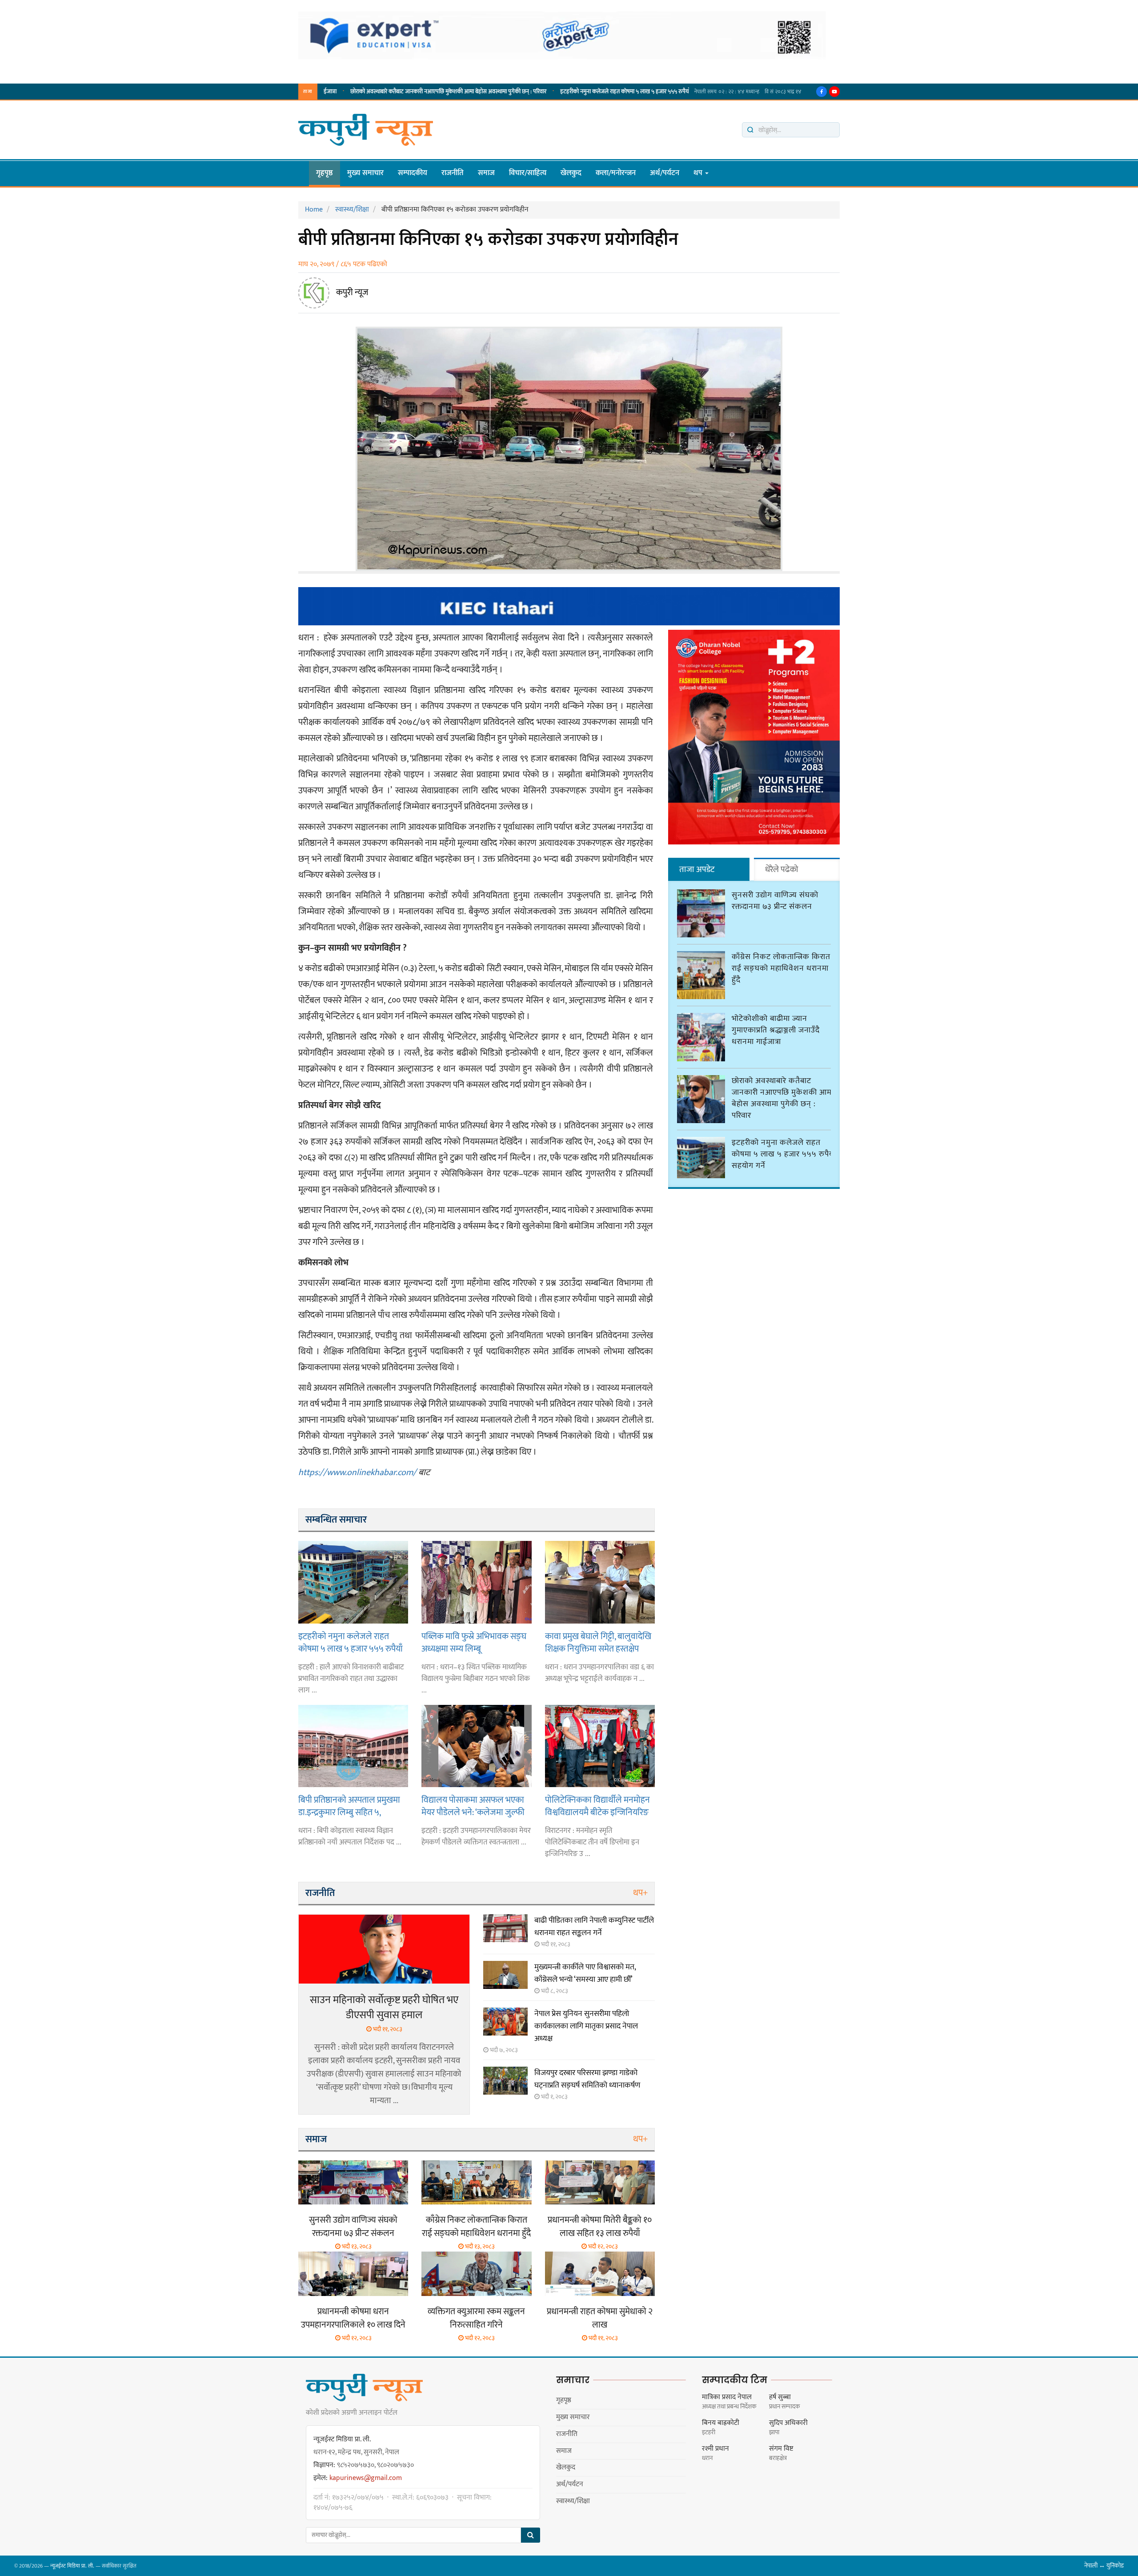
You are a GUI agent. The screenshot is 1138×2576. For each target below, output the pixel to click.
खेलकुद (571, 173)
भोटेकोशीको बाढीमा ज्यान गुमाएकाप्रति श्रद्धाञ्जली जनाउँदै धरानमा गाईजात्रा (776, 1030)
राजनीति (453, 173)
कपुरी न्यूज (352, 292)
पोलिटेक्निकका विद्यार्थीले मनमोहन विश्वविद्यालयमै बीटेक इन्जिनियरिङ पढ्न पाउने (597, 1806)
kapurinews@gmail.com (366, 2478)
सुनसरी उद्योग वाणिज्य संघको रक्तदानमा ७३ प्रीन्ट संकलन (353, 2227)
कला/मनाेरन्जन (616, 173)
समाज (486, 173)
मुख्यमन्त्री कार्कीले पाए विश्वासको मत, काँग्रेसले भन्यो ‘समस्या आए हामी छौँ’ (585, 1973)
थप (699, 173)
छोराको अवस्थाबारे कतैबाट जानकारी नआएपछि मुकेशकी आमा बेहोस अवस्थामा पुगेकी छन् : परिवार (347, 92)
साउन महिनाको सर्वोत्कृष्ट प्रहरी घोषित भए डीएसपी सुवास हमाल (384, 2008)
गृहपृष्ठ (325, 173)
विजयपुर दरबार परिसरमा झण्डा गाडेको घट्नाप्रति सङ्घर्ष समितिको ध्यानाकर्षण (587, 2079)
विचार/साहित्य (528, 173)
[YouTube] (834, 92)
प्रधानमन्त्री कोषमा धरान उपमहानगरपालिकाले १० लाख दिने (353, 2318)
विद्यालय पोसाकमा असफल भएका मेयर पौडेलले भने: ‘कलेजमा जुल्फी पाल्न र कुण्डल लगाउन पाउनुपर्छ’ (473, 1806)
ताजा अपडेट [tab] (697, 870)
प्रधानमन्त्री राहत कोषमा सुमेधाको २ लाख (600, 2318)
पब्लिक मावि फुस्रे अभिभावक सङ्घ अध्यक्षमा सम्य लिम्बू (474, 1642)
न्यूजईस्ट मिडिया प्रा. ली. (72, 2566)
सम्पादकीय (413, 173)
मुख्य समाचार (365, 173)
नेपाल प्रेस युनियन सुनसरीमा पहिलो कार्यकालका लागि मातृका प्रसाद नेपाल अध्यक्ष (586, 2026)
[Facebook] (821, 92)
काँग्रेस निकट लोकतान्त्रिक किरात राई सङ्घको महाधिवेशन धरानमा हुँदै (476, 2227)
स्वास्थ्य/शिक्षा (573, 2501)
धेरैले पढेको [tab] (782, 870)
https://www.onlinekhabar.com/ (357, 1472)
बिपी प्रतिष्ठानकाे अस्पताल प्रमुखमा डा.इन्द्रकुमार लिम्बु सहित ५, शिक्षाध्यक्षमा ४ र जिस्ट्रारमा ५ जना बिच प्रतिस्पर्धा (349, 1806)
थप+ (640, 1893)
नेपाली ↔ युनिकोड (1104, 2566)
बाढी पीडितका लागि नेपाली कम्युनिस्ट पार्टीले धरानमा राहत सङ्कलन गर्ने (594, 1927)
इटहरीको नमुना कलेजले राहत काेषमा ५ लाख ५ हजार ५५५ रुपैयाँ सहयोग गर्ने (537, 92)
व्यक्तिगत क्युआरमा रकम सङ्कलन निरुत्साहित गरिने (476, 2318)
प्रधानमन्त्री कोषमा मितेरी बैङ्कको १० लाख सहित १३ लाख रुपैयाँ (600, 2227)
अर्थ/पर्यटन (665, 173)
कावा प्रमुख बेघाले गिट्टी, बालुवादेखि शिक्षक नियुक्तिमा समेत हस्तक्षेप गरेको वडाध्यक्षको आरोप (598, 1642)
